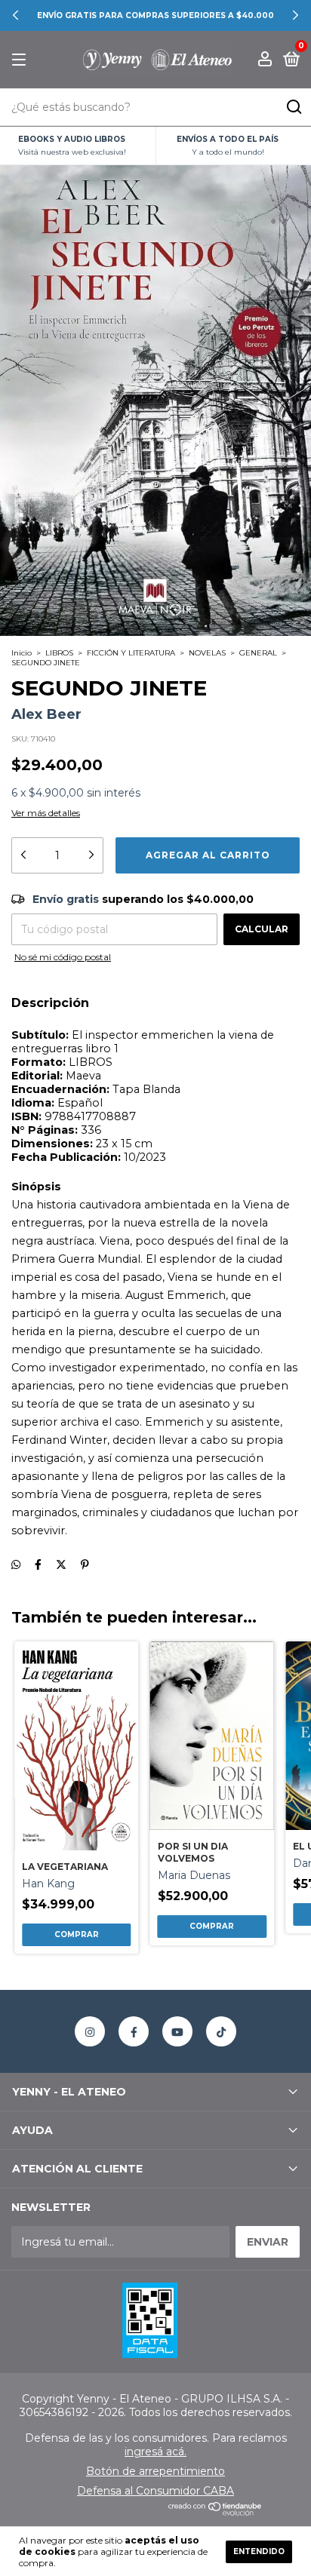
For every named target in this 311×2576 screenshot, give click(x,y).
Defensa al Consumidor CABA (155, 2491)
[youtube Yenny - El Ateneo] (177, 2031)
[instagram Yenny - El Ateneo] (90, 2031)
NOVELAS (207, 653)
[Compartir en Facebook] (38, 1564)
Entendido (259, 2551)
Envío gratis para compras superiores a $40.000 (155, 15)
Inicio (22, 653)
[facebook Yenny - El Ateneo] (134, 2031)
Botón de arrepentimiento (155, 2471)
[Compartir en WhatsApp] (16, 1564)
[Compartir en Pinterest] (85, 1564)
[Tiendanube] (216, 2512)
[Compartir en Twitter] (61, 1564)
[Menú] (22, 60)
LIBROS (59, 653)
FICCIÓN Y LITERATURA (131, 653)
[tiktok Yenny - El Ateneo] (221, 2031)
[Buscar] (293, 107)
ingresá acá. (155, 2452)
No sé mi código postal (63, 957)
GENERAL (258, 653)
